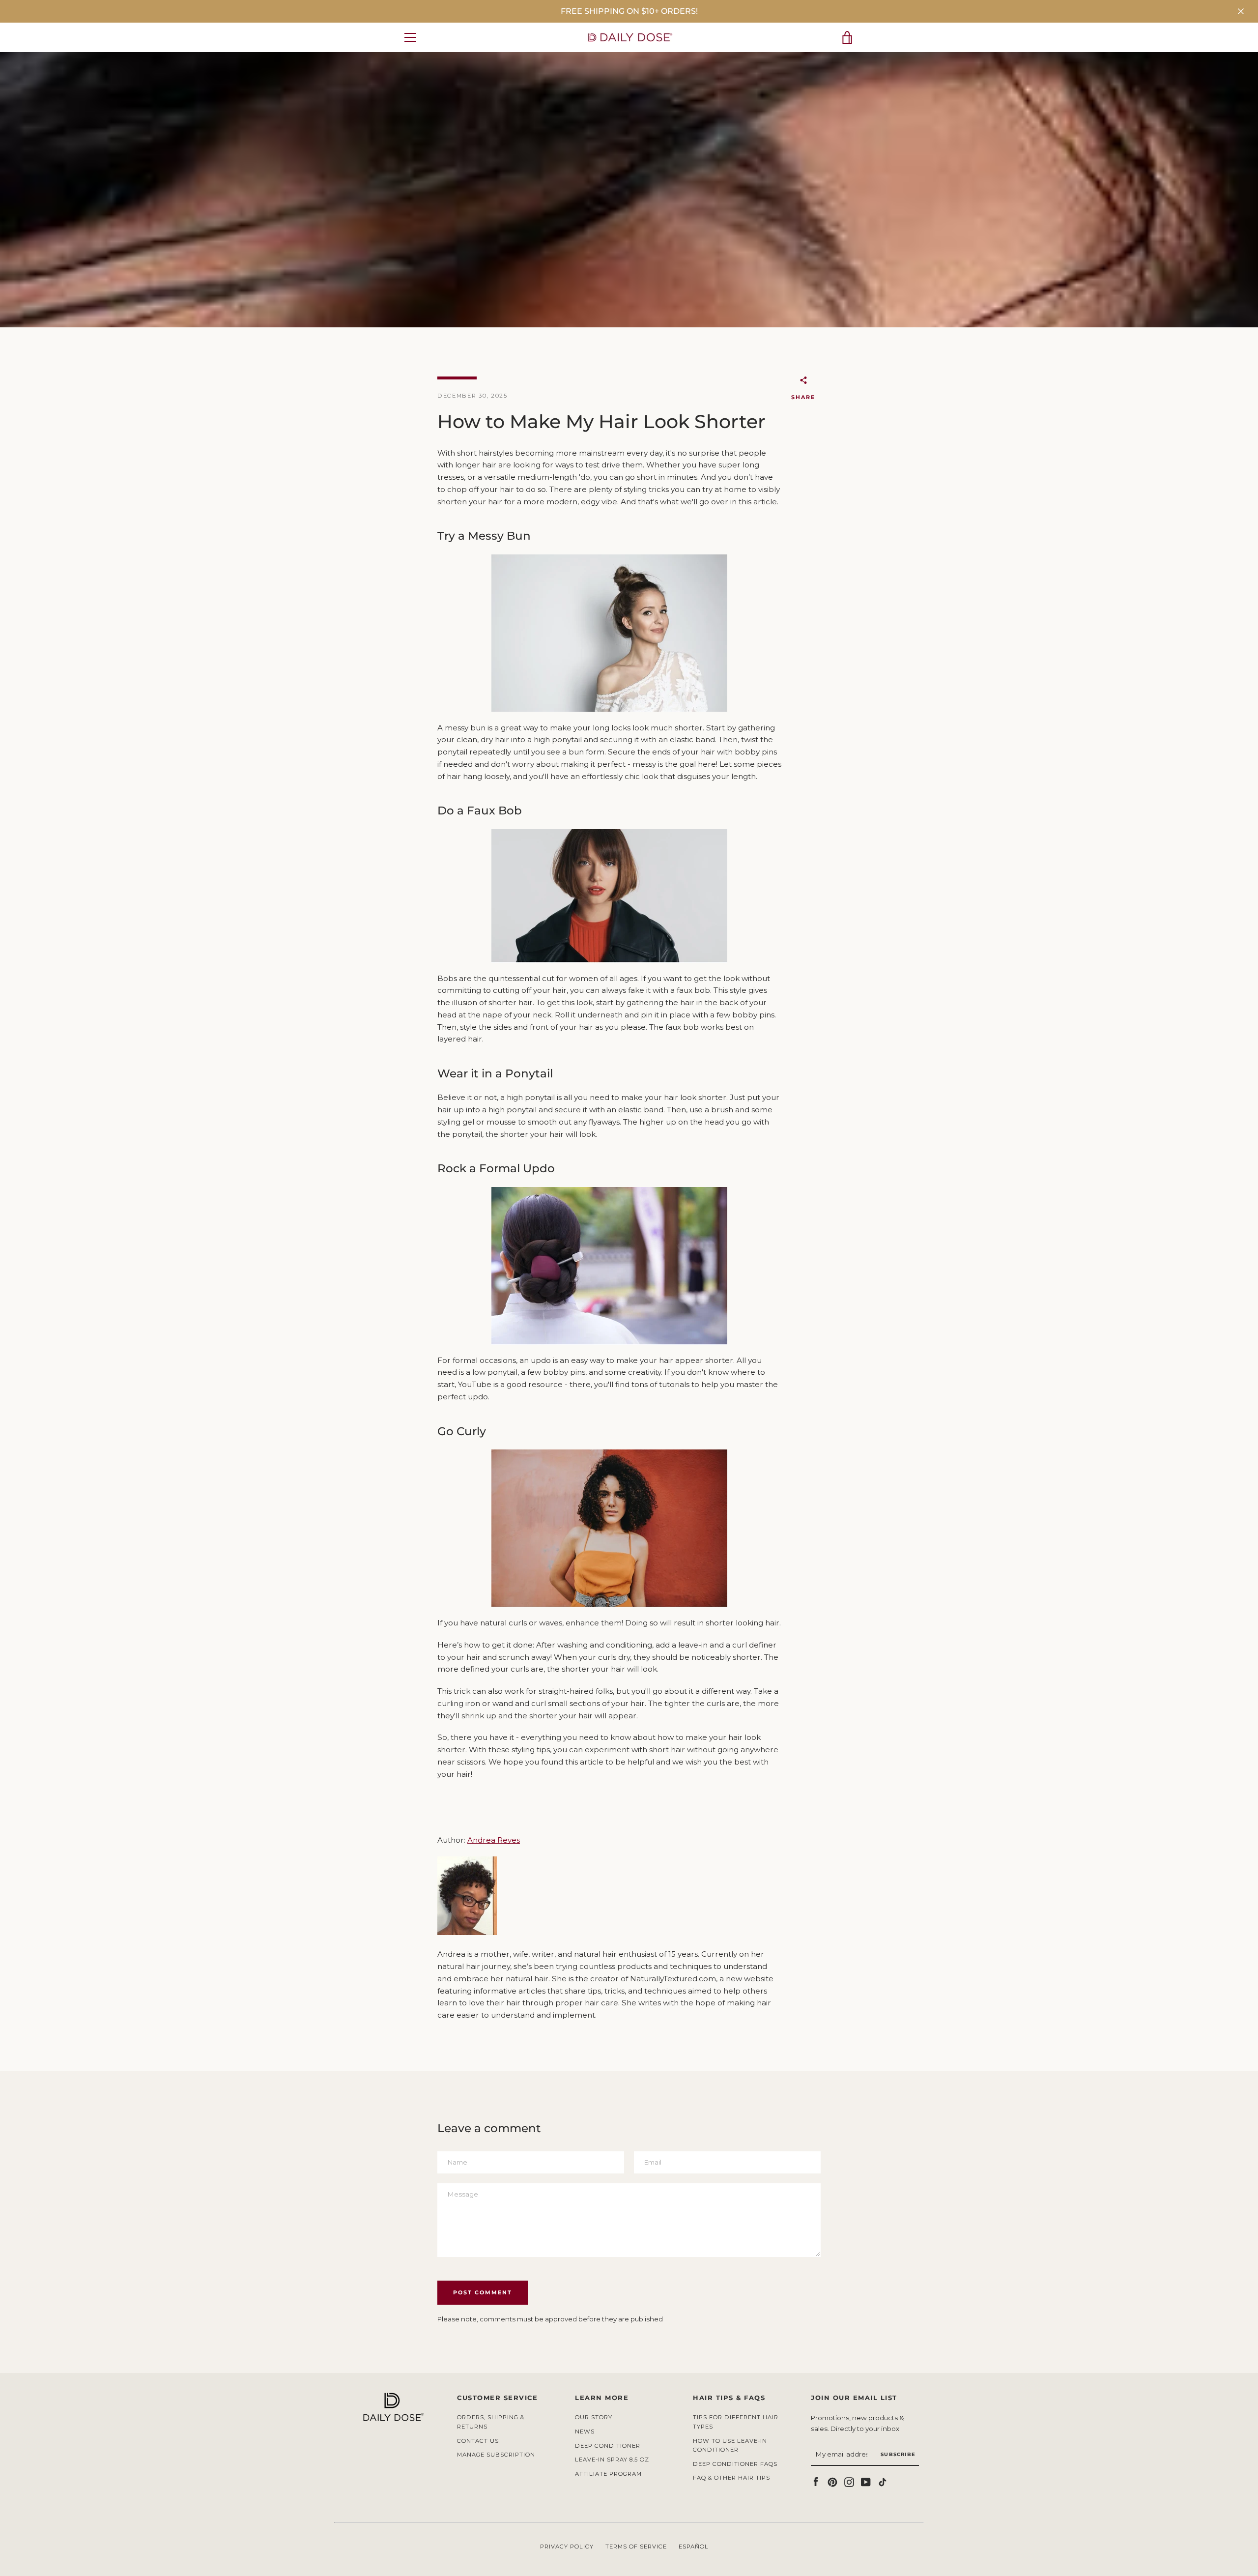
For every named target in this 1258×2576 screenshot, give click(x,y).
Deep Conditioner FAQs (735, 2464)
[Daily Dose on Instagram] (849, 2481)
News (585, 2431)
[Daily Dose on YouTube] (866, 2481)
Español (694, 2547)
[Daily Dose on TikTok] (883, 2481)
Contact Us (478, 2441)
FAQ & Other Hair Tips (731, 2478)
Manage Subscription (496, 2455)
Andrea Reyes (494, 1840)
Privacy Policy (567, 2547)
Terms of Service (636, 2547)
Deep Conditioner (608, 2446)
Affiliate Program (608, 2474)
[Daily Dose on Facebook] (816, 2481)
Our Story (594, 2417)
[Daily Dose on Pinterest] (832, 2481)
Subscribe (898, 2454)
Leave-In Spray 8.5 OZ (612, 2460)
